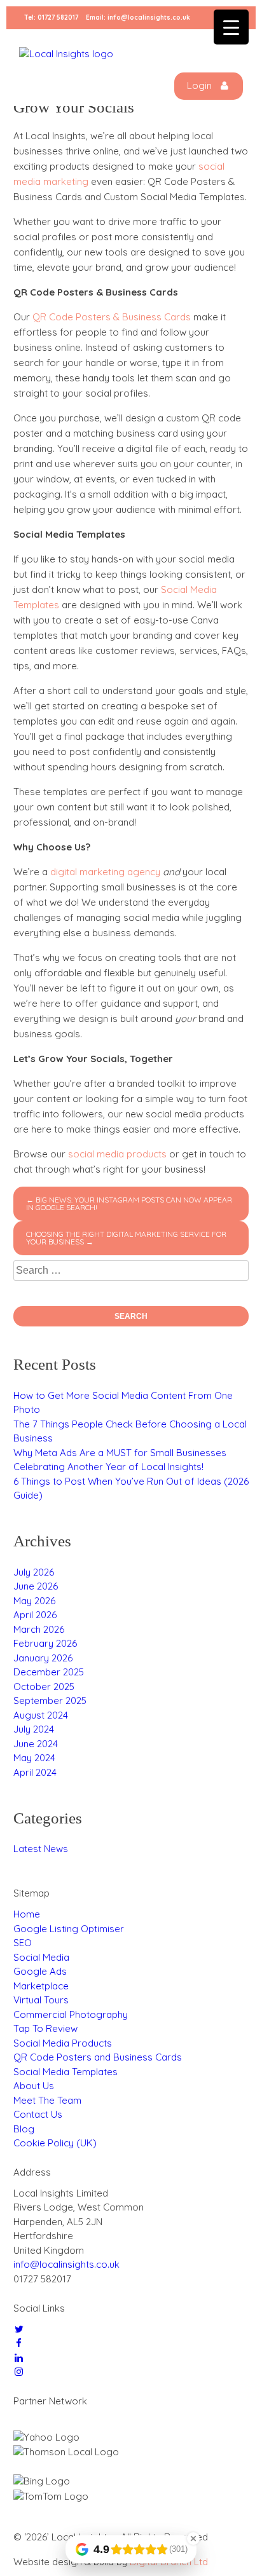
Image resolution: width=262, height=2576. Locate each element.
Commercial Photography (71, 2014)
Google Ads (40, 1971)
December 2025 (49, 1672)
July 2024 (34, 1729)
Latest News (41, 1849)
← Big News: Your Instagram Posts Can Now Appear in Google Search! (129, 1203)
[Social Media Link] (19, 2329)
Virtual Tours (41, 2000)
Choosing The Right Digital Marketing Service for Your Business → (126, 1238)
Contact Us (38, 2114)
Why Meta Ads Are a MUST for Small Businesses (120, 1453)
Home (27, 1914)
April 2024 (35, 1772)
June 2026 (36, 1586)
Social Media (41, 1957)
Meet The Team (47, 2100)
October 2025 (44, 1687)
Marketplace (41, 1986)
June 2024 (36, 1744)
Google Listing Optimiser (69, 1929)
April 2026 (35, 1615)
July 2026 (34, 1572)
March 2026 (39, 1629)
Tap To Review (45, 2028)
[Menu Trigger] (231, 27)
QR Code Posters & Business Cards (112, 317)
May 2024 (34, 1758)
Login (201, 85)
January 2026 (43, 1658)
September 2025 (50, 1700)
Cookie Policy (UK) (55, 2143)
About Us (34, 2086)
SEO (23, 1943)
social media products (117, 1154)
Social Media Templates (65, 2072)
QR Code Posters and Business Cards (98, 2057)
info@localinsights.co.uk (149, 17)
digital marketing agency (105, 872)
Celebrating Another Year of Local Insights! (108, 1467)
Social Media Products (63, 2043)
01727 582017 (58, 17)
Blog (24, 2129)
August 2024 (41, 1715)
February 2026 (45, 1643)
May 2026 (34, 1601)
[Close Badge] (193, 2539)
